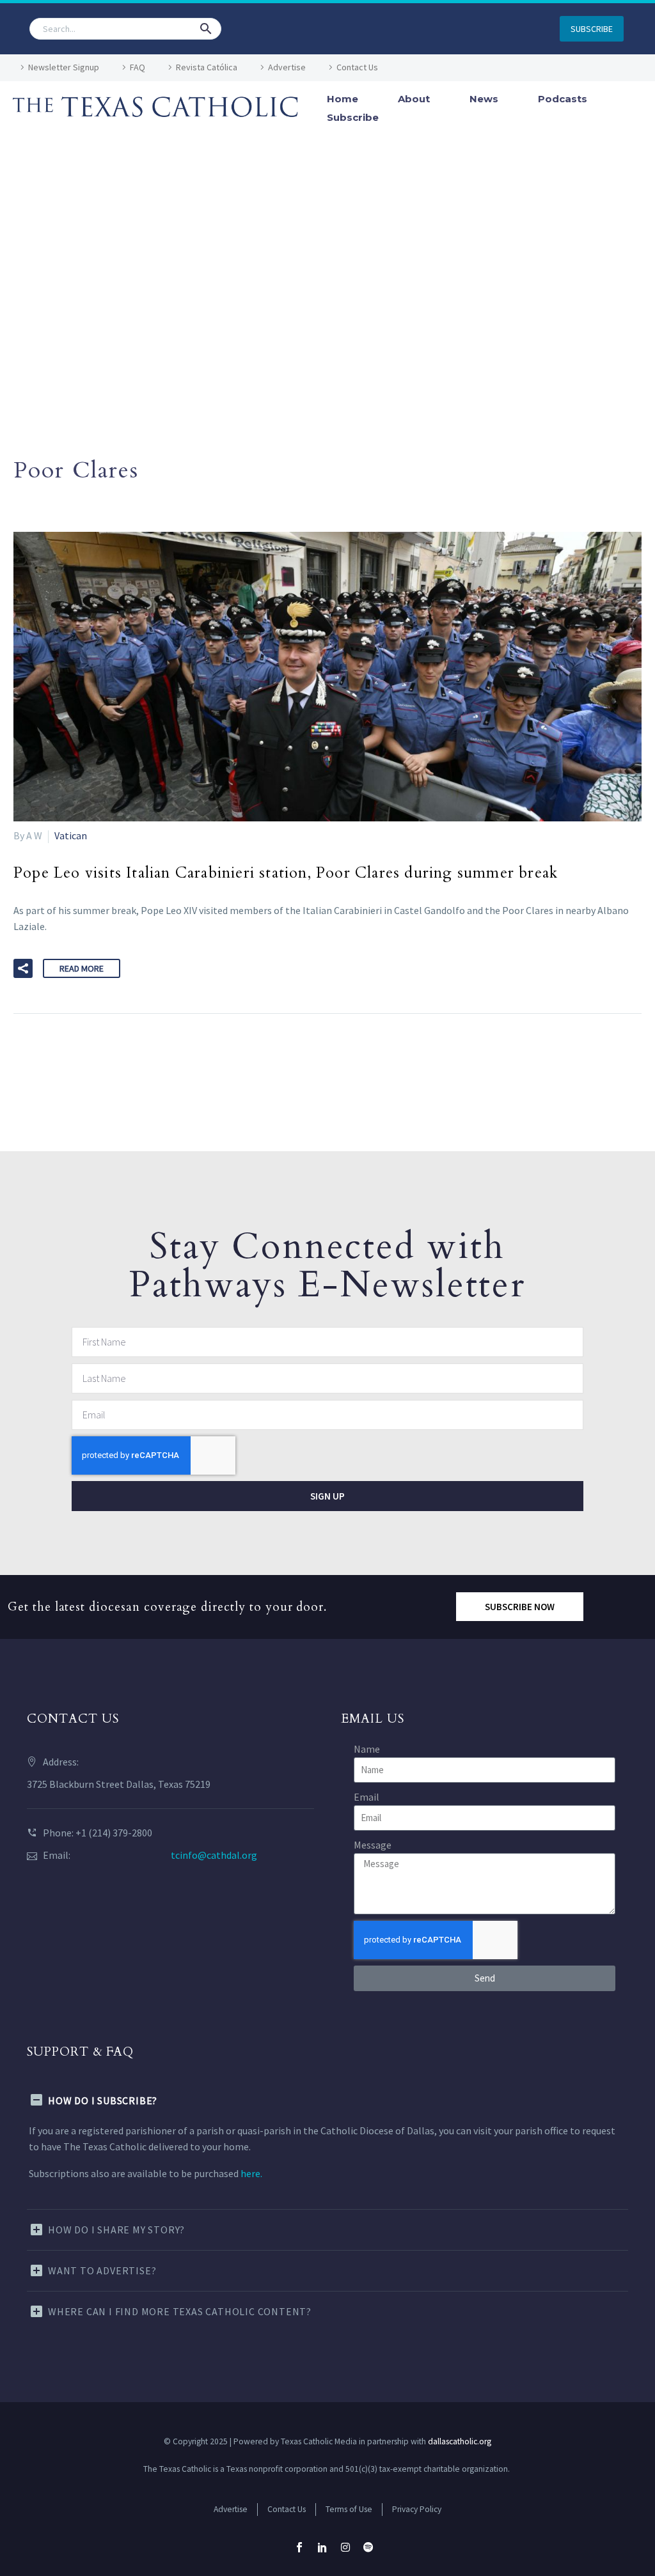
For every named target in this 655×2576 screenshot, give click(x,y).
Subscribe (353, 117)
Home (343, 99)
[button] (206, 29)
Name (367, 1749)
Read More (82, 968)
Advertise (287, 67)
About (414, 99)
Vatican (71, 835)
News (484, 99)
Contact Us (357, 67)
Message (373, 1845)
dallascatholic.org (460, 2441)
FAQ (138, 67)
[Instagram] (345, 2547)
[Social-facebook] (299, 2547)
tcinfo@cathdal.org (214, 1855)
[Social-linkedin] (322, 2547)
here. (251, 2173)
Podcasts (563, 99)
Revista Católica (207, 67)
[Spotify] (368, 2547)
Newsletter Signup (64, 67)
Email (367, 1797)
